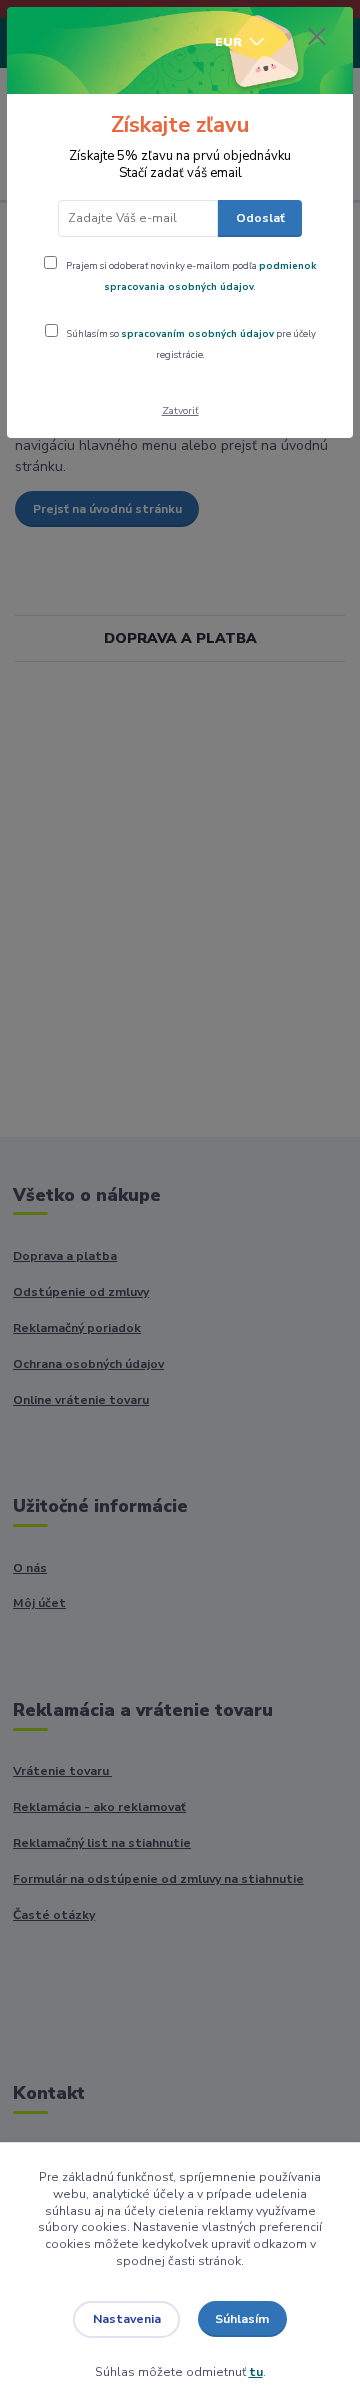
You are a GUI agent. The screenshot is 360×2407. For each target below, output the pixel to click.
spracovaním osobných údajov (197, 333)
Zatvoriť (180, 410)
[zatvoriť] (317, 38)
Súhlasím (242, 2319)
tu (256, 2372)
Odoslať (260, 218)
